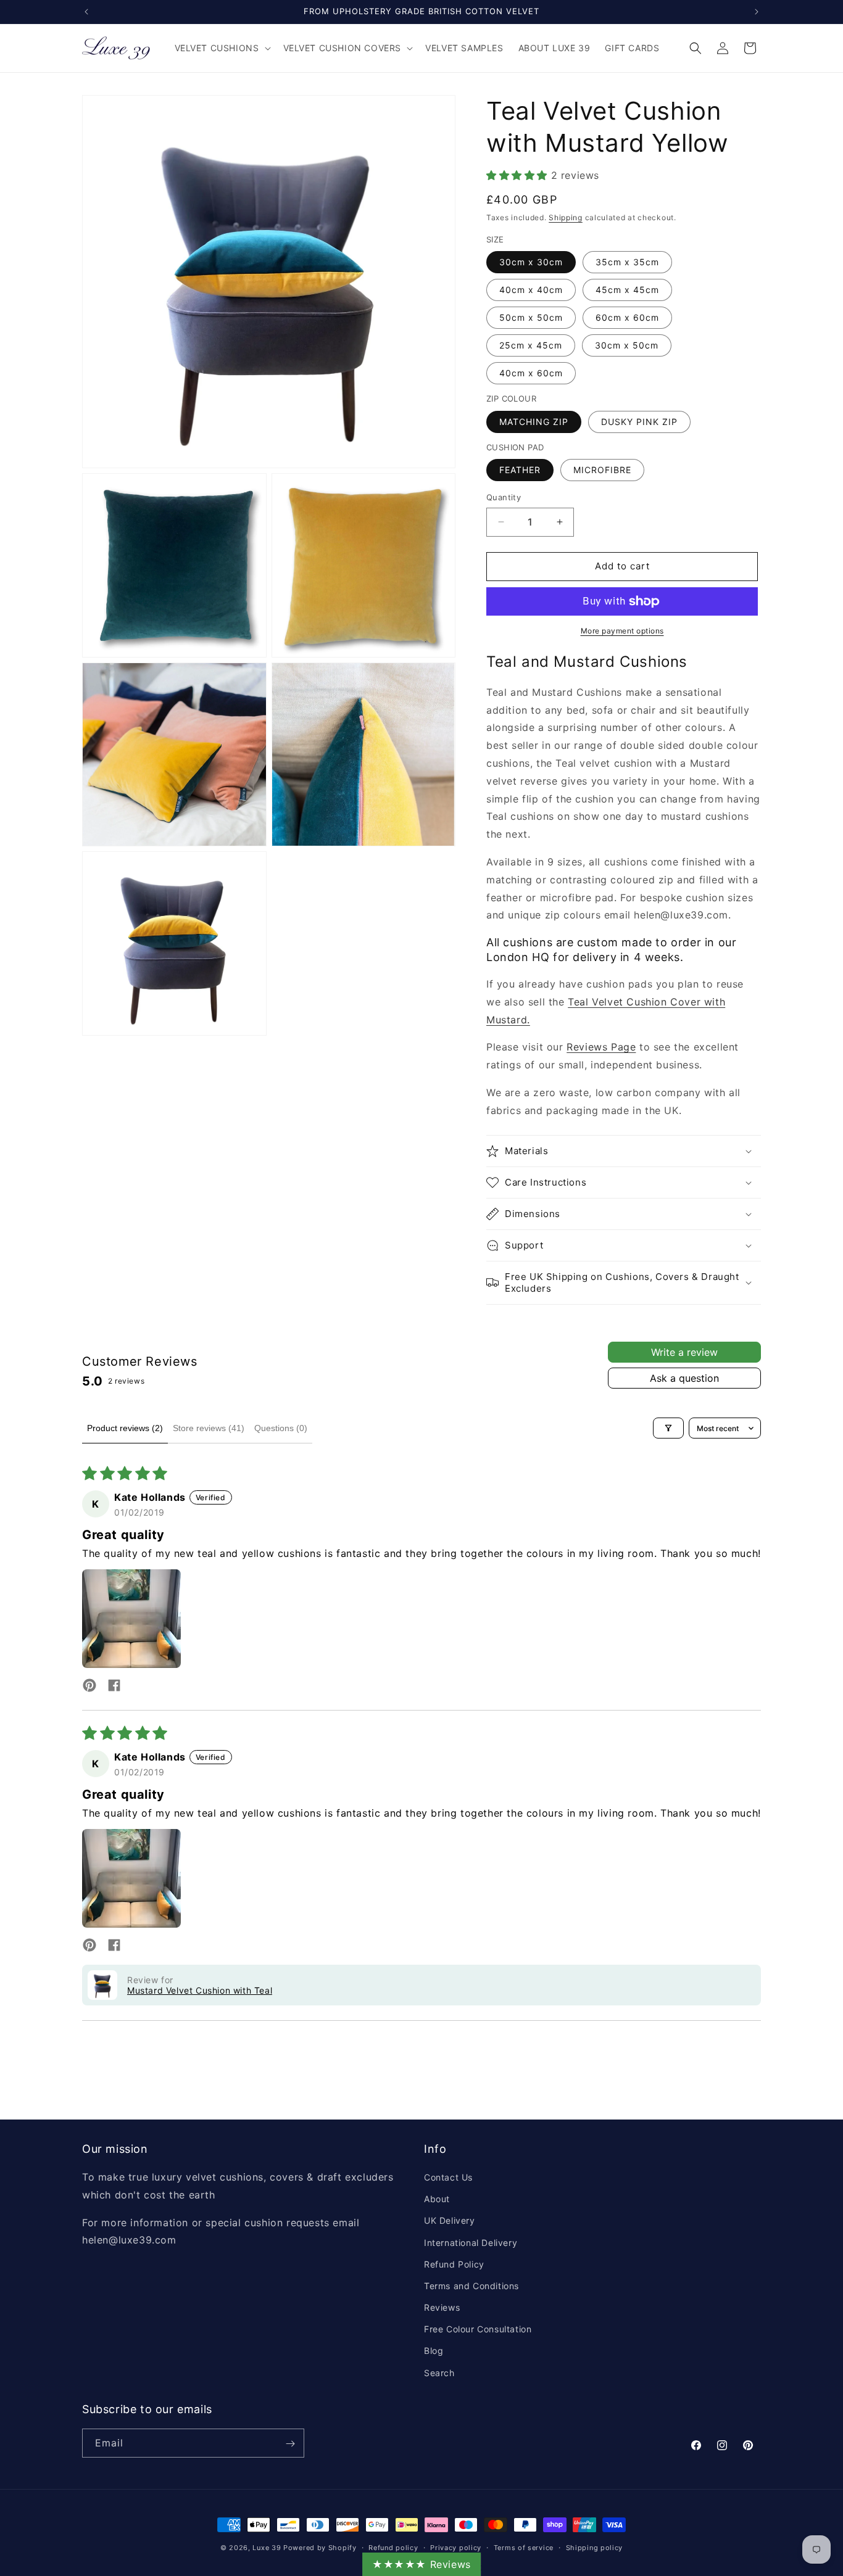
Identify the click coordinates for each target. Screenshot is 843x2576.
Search (439, 2373)
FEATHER (520, 470)
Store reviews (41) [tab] (209, 1428)
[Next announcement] (757, 12)
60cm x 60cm (627, 317)
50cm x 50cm (531, 317)
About (437, 2199)
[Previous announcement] (86, 12)
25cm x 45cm (531, 345)
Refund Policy (454, 2264)
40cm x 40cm (531, 290)
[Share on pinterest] (89, 1686)
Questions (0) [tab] (281, 1428)
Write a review (684, 1352)
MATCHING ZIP (534, 422)
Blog (434, 2351)
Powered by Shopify (320, 2548)
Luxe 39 (267, 2548)
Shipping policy (595, 2547)
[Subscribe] (290, 2444)
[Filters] (668, 1428)
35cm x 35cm (627, 262)
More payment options (622, 631)
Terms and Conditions (471, 2286)
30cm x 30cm (531, 262)
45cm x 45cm (627, 290)
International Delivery (471, 2243)
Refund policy (393, 2547)
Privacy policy (456, 2547)
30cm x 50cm (627, 345)
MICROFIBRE (602, 470)
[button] (222, 48)
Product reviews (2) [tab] (125, 1428)
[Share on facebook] (114, 1686)
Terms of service (524, 2547)
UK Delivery (450, 2221)
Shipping (566, 217)
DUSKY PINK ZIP (639, 422)
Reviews (442, 2307)
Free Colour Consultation (478, 2330)
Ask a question (684, 1378)
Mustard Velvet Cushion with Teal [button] (200, 1990)
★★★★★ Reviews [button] (421, 2564)
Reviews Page (601, 1047)
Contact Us (448, 2177)
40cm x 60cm (531, 373)
